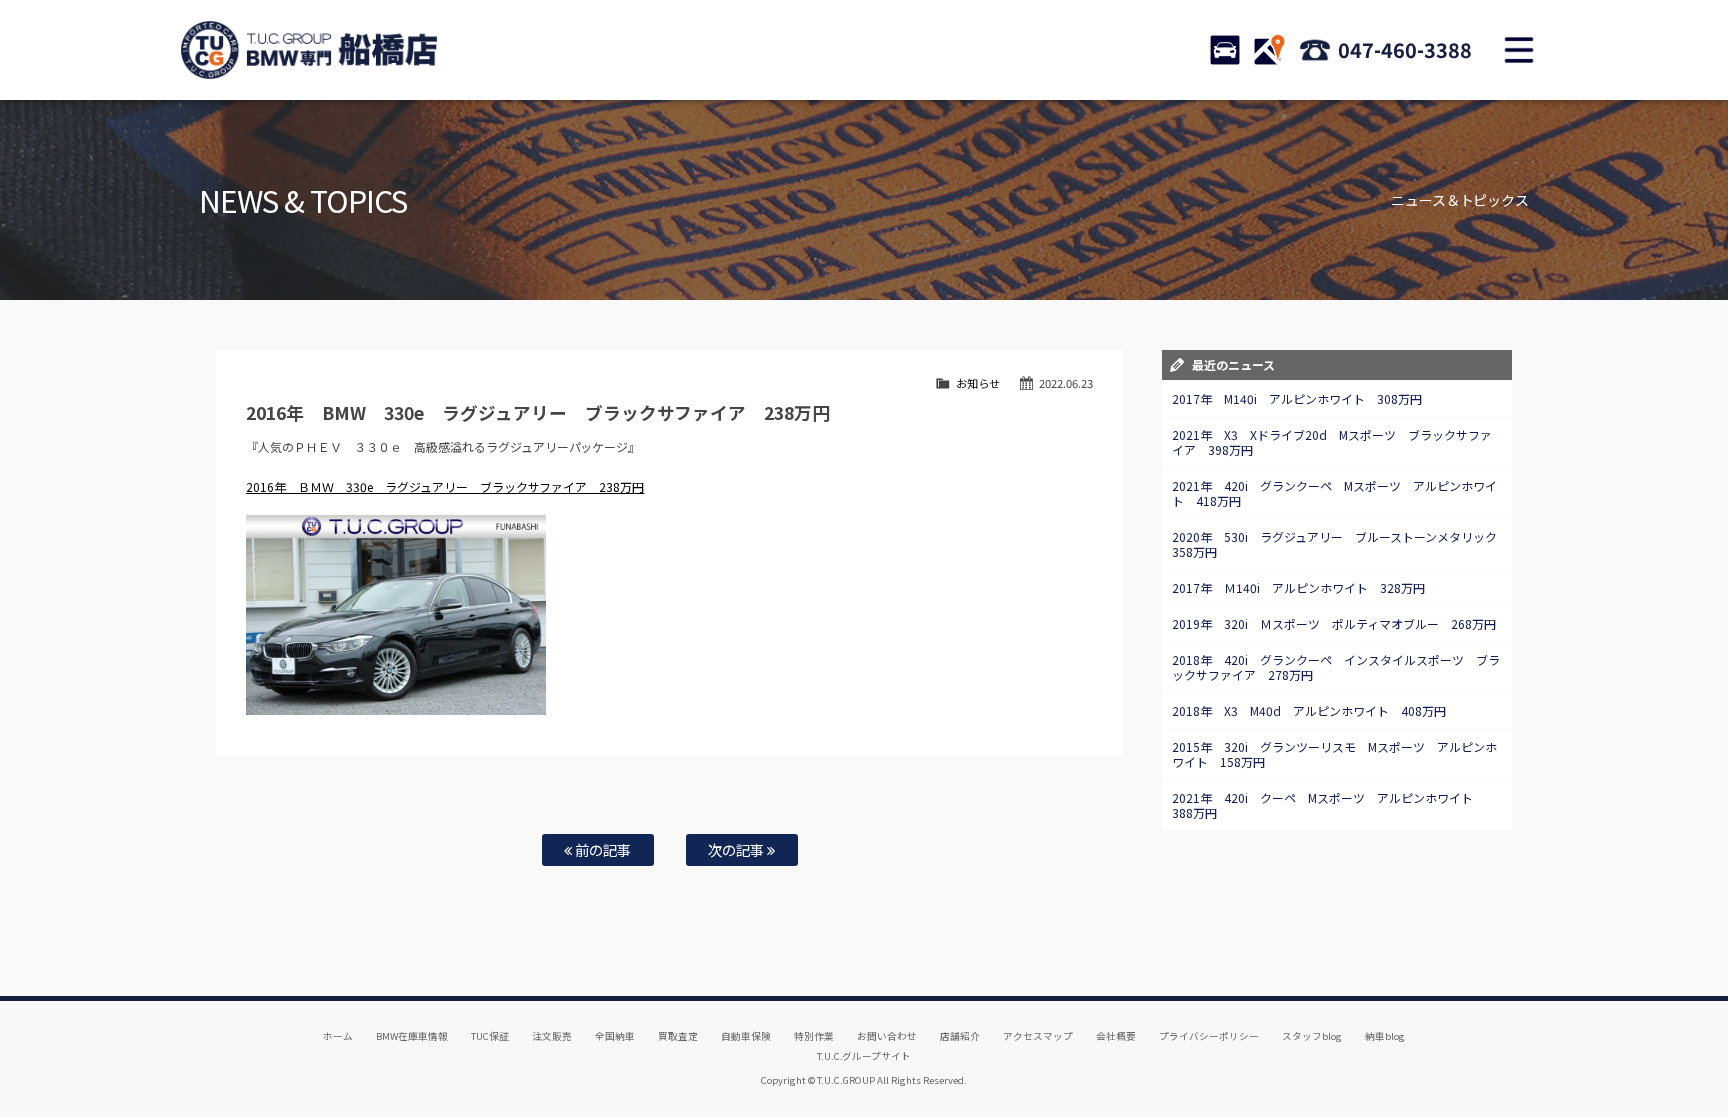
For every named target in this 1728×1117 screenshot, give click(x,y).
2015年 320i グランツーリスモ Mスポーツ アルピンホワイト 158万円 (1334, 754)
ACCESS (1269, 50)
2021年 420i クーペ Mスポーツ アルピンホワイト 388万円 (1328, 805)
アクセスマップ (1038, 1036)
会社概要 (1116, 1036)
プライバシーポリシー (1209, 1036)
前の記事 (601, 849)
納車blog (1385, 1036)
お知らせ (978, 383)
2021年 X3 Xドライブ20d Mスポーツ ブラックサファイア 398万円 (1332, 442)
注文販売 (552, 1036)
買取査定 (678, 1036)
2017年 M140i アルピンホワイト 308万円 (1297, 398)
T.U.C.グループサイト (864, 1056)
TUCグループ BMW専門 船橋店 (309, 50)
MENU (1519, 50)
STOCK (1225, 50)
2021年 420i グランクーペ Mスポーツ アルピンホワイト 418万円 (1334, 493)
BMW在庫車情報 (412, 1036)
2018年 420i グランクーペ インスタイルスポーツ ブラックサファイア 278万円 (1336, 667)
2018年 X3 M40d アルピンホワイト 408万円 (1309, 710)
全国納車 (615, 1036)
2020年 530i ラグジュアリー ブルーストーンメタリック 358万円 (1340, 544)
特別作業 (814, 1036)
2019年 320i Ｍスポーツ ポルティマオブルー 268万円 (1334, 623)
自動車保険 (746, 1036)
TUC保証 (490, 1036)
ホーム (338, 1036)
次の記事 (737, 849)
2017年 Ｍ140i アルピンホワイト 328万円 (1298, 587)
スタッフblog (1312, 1036)
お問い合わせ (887, 1036)
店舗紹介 (960, 1036)
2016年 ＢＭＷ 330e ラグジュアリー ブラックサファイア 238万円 (445, 486)
